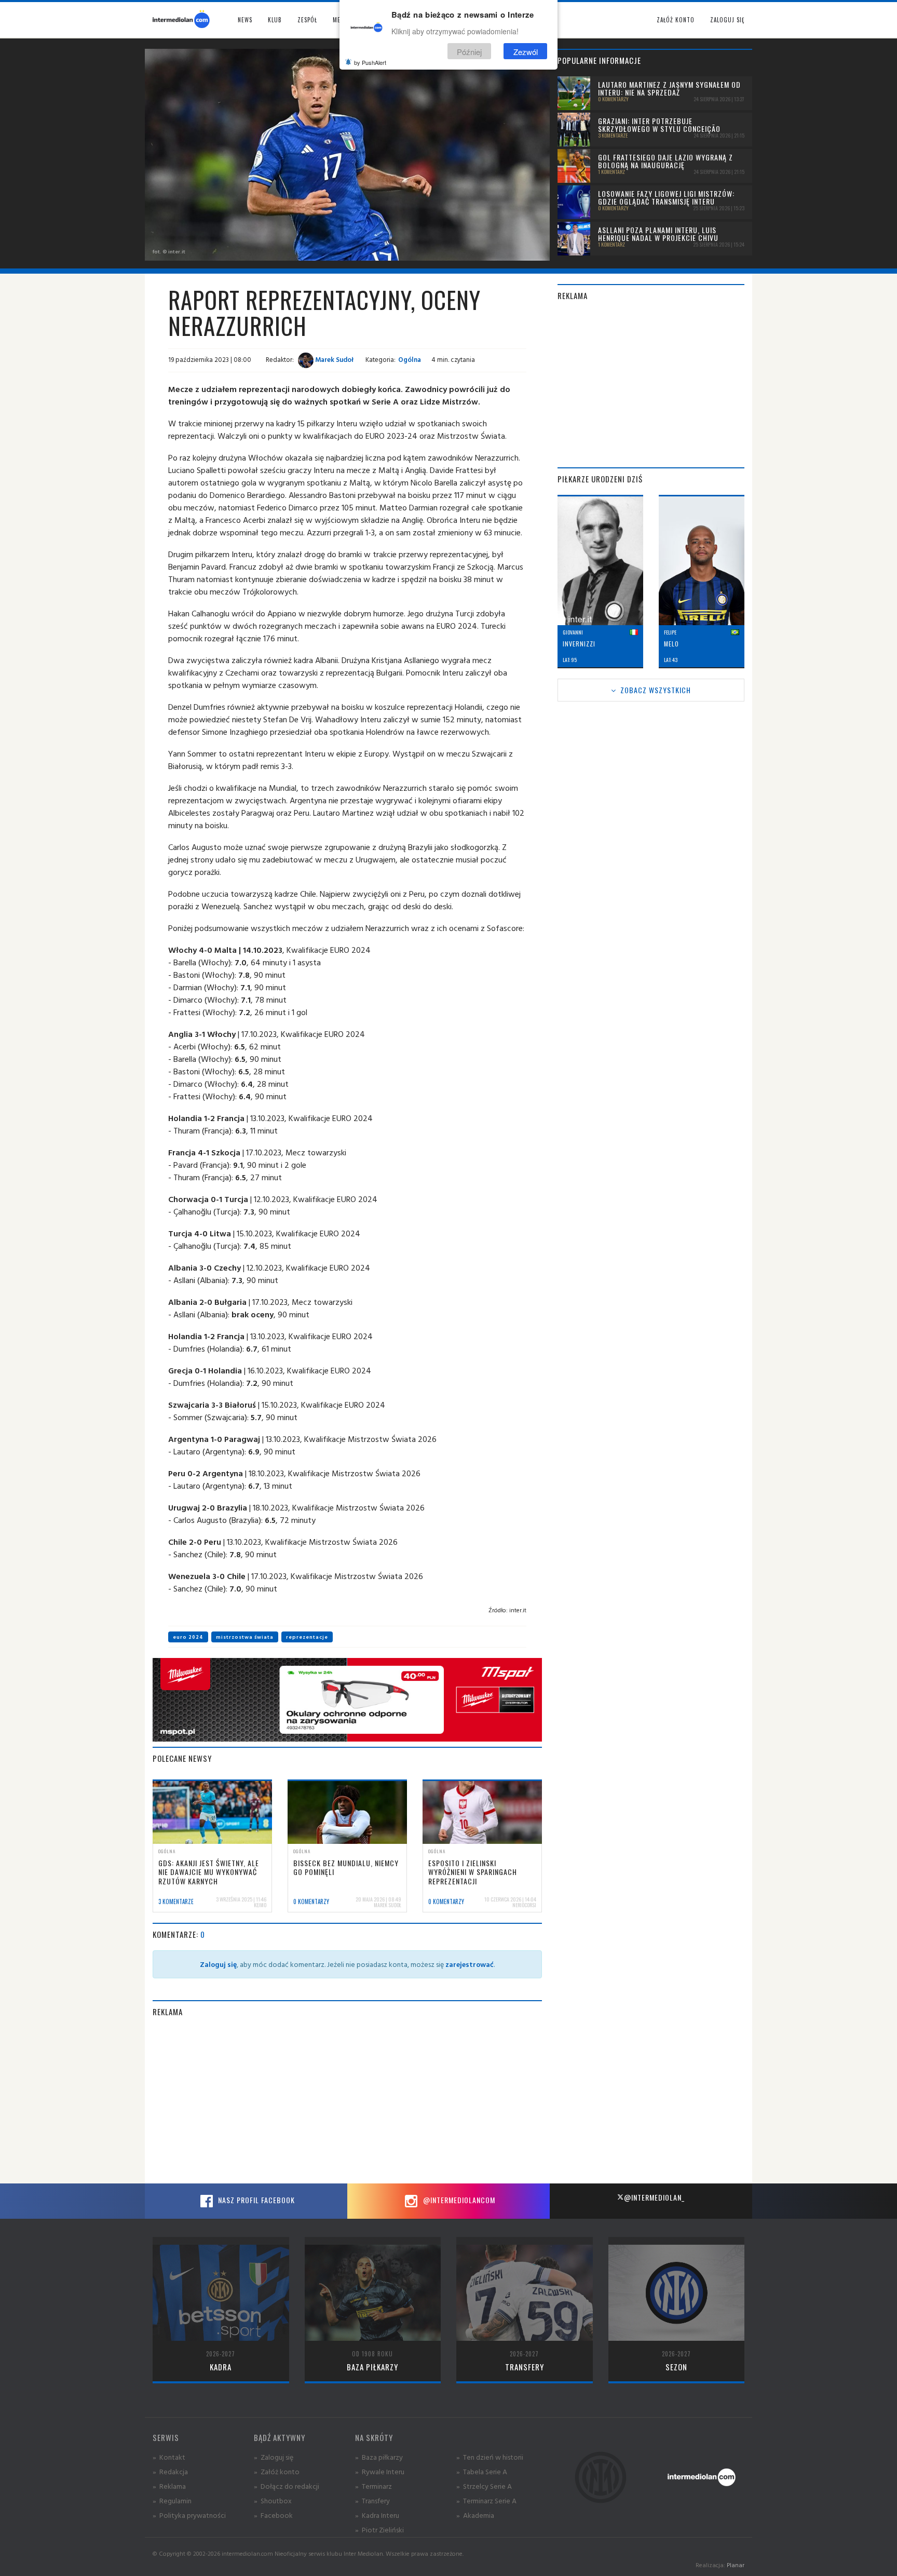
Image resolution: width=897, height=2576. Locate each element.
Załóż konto (676, 20)
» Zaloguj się (274, 2457)
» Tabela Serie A (482, 2471)
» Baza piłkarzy (379, 2457)
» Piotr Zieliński (379, 2530)
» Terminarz (373, 2486)
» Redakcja (170, 2471)
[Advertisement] (347, 2100)
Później (469, 51)
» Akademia (475, 2515)
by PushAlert (370, 62)
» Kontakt (169, 2457)
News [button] (245, 20)
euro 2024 (188, 1637)
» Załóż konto (277, 2471)
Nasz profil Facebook (255, 2200)
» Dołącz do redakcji (287, 2486)
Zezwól (526, 51)
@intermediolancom (458, 2200)
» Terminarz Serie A (486, 2500)
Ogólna (410, 359)
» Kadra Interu (377, 2515)
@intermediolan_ (654, 2197)
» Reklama (169, 2486)
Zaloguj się (727, 20)
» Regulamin (172, 2500)
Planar (736, 2565)
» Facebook (273, 2515)
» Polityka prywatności (189, 2515)
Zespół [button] (307, 20)
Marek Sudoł (334, 359)
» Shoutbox (273, 2500)
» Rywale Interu (380, 2471)
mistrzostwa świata (245, 1637)
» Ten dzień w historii (490, 2457)
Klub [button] (275, 20)
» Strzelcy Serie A (484, 2486)
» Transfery (372, 2500)
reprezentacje (307, 1637)
